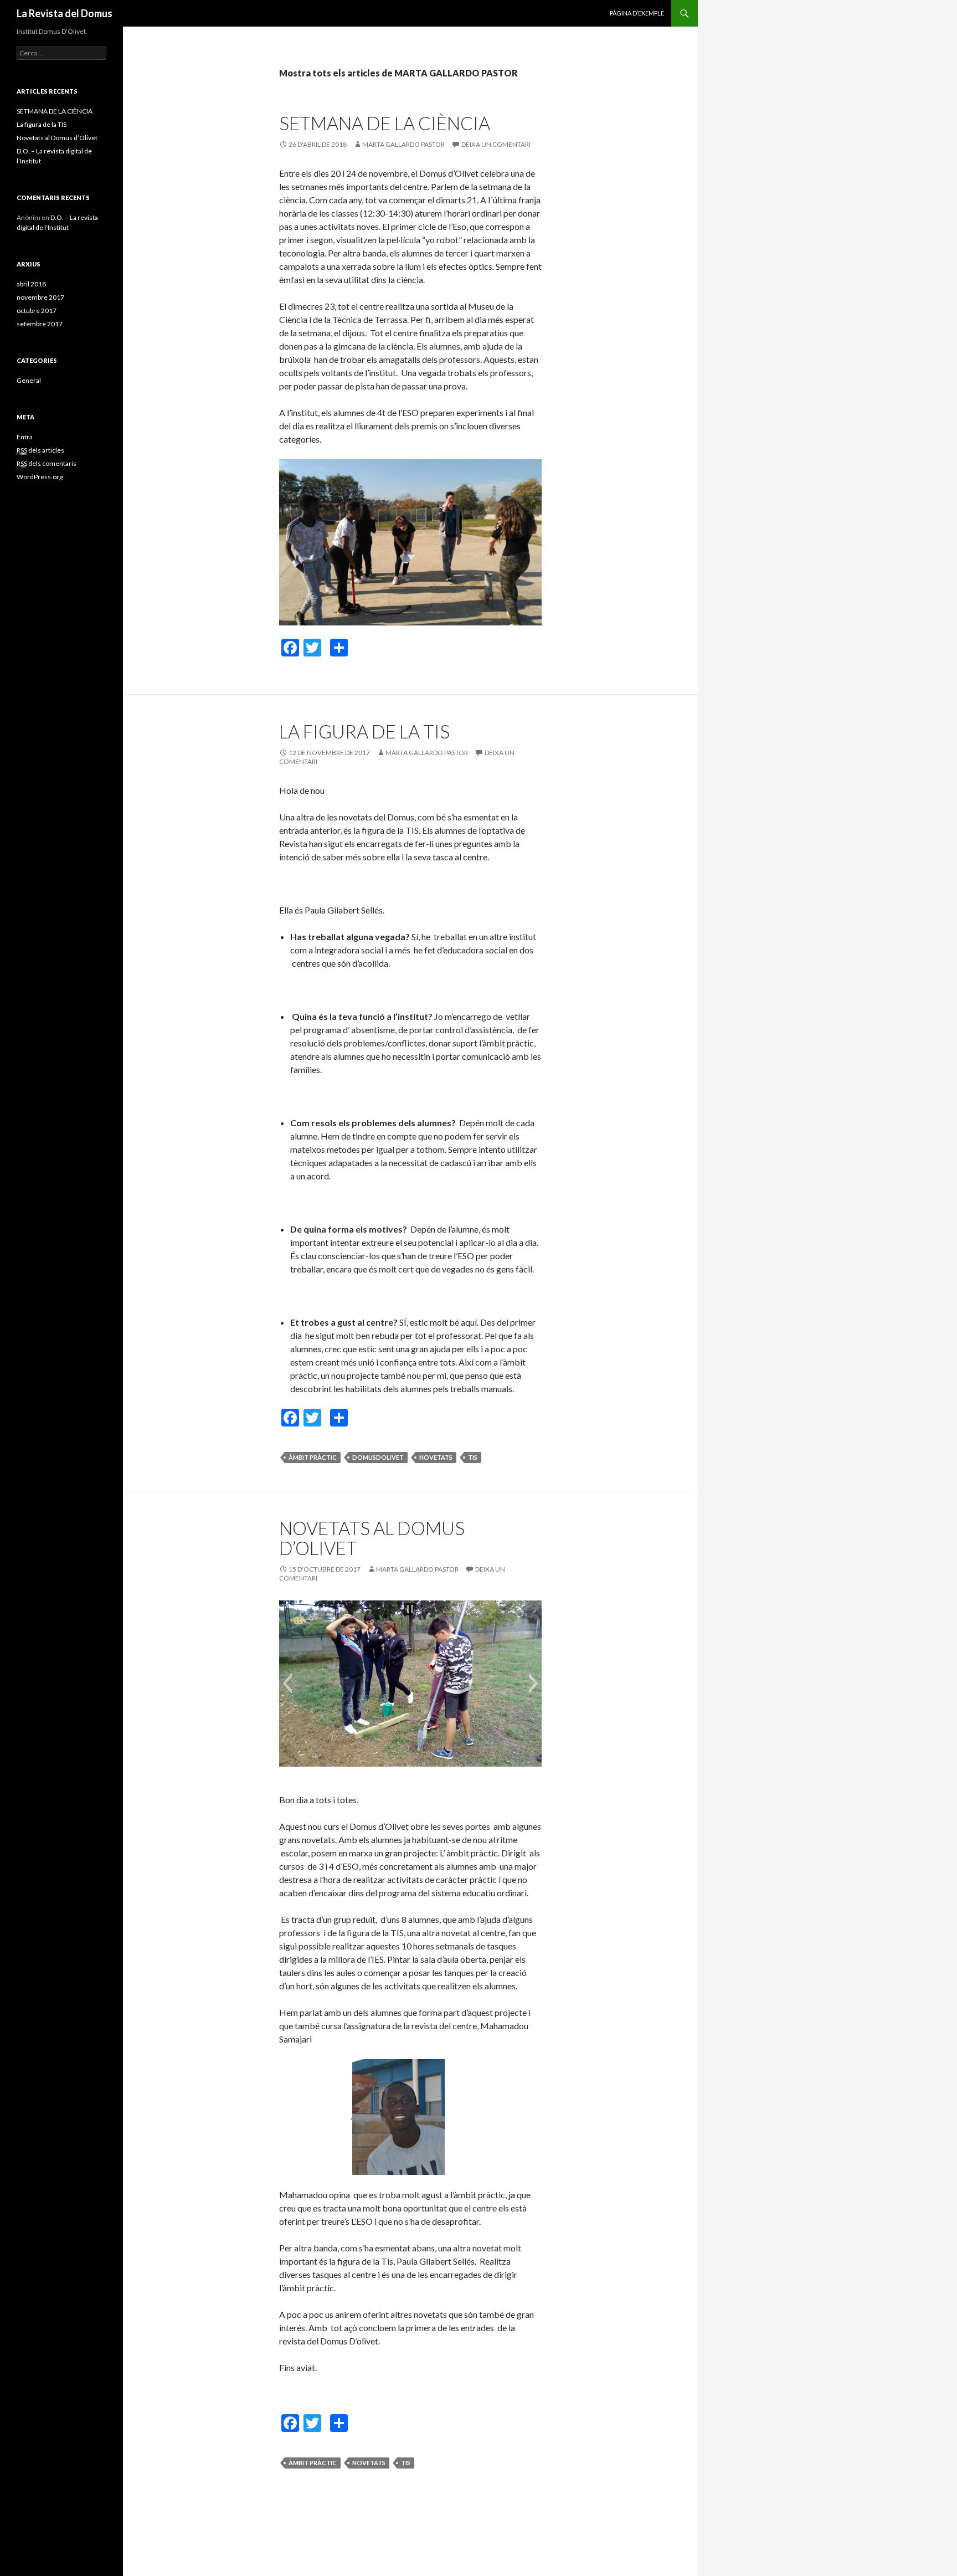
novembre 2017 (40, 297)
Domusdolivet (378, 1457)
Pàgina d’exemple (637, 13)
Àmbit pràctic (313, 1457)
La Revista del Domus (65, 13)
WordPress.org (40, 477)
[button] (410, 1609)
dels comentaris (47, 463)
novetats (436, 1457)
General (29, 380)
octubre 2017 (37, 311)
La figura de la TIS (364, 731)
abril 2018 (31, 284)
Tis (473, 1457)
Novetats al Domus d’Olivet (372, 1538)
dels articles (40, 450)
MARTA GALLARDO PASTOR (403, 144)
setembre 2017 (40, 324)
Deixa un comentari (496, 144)
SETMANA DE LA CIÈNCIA (385, 123)
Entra (25, 437)
